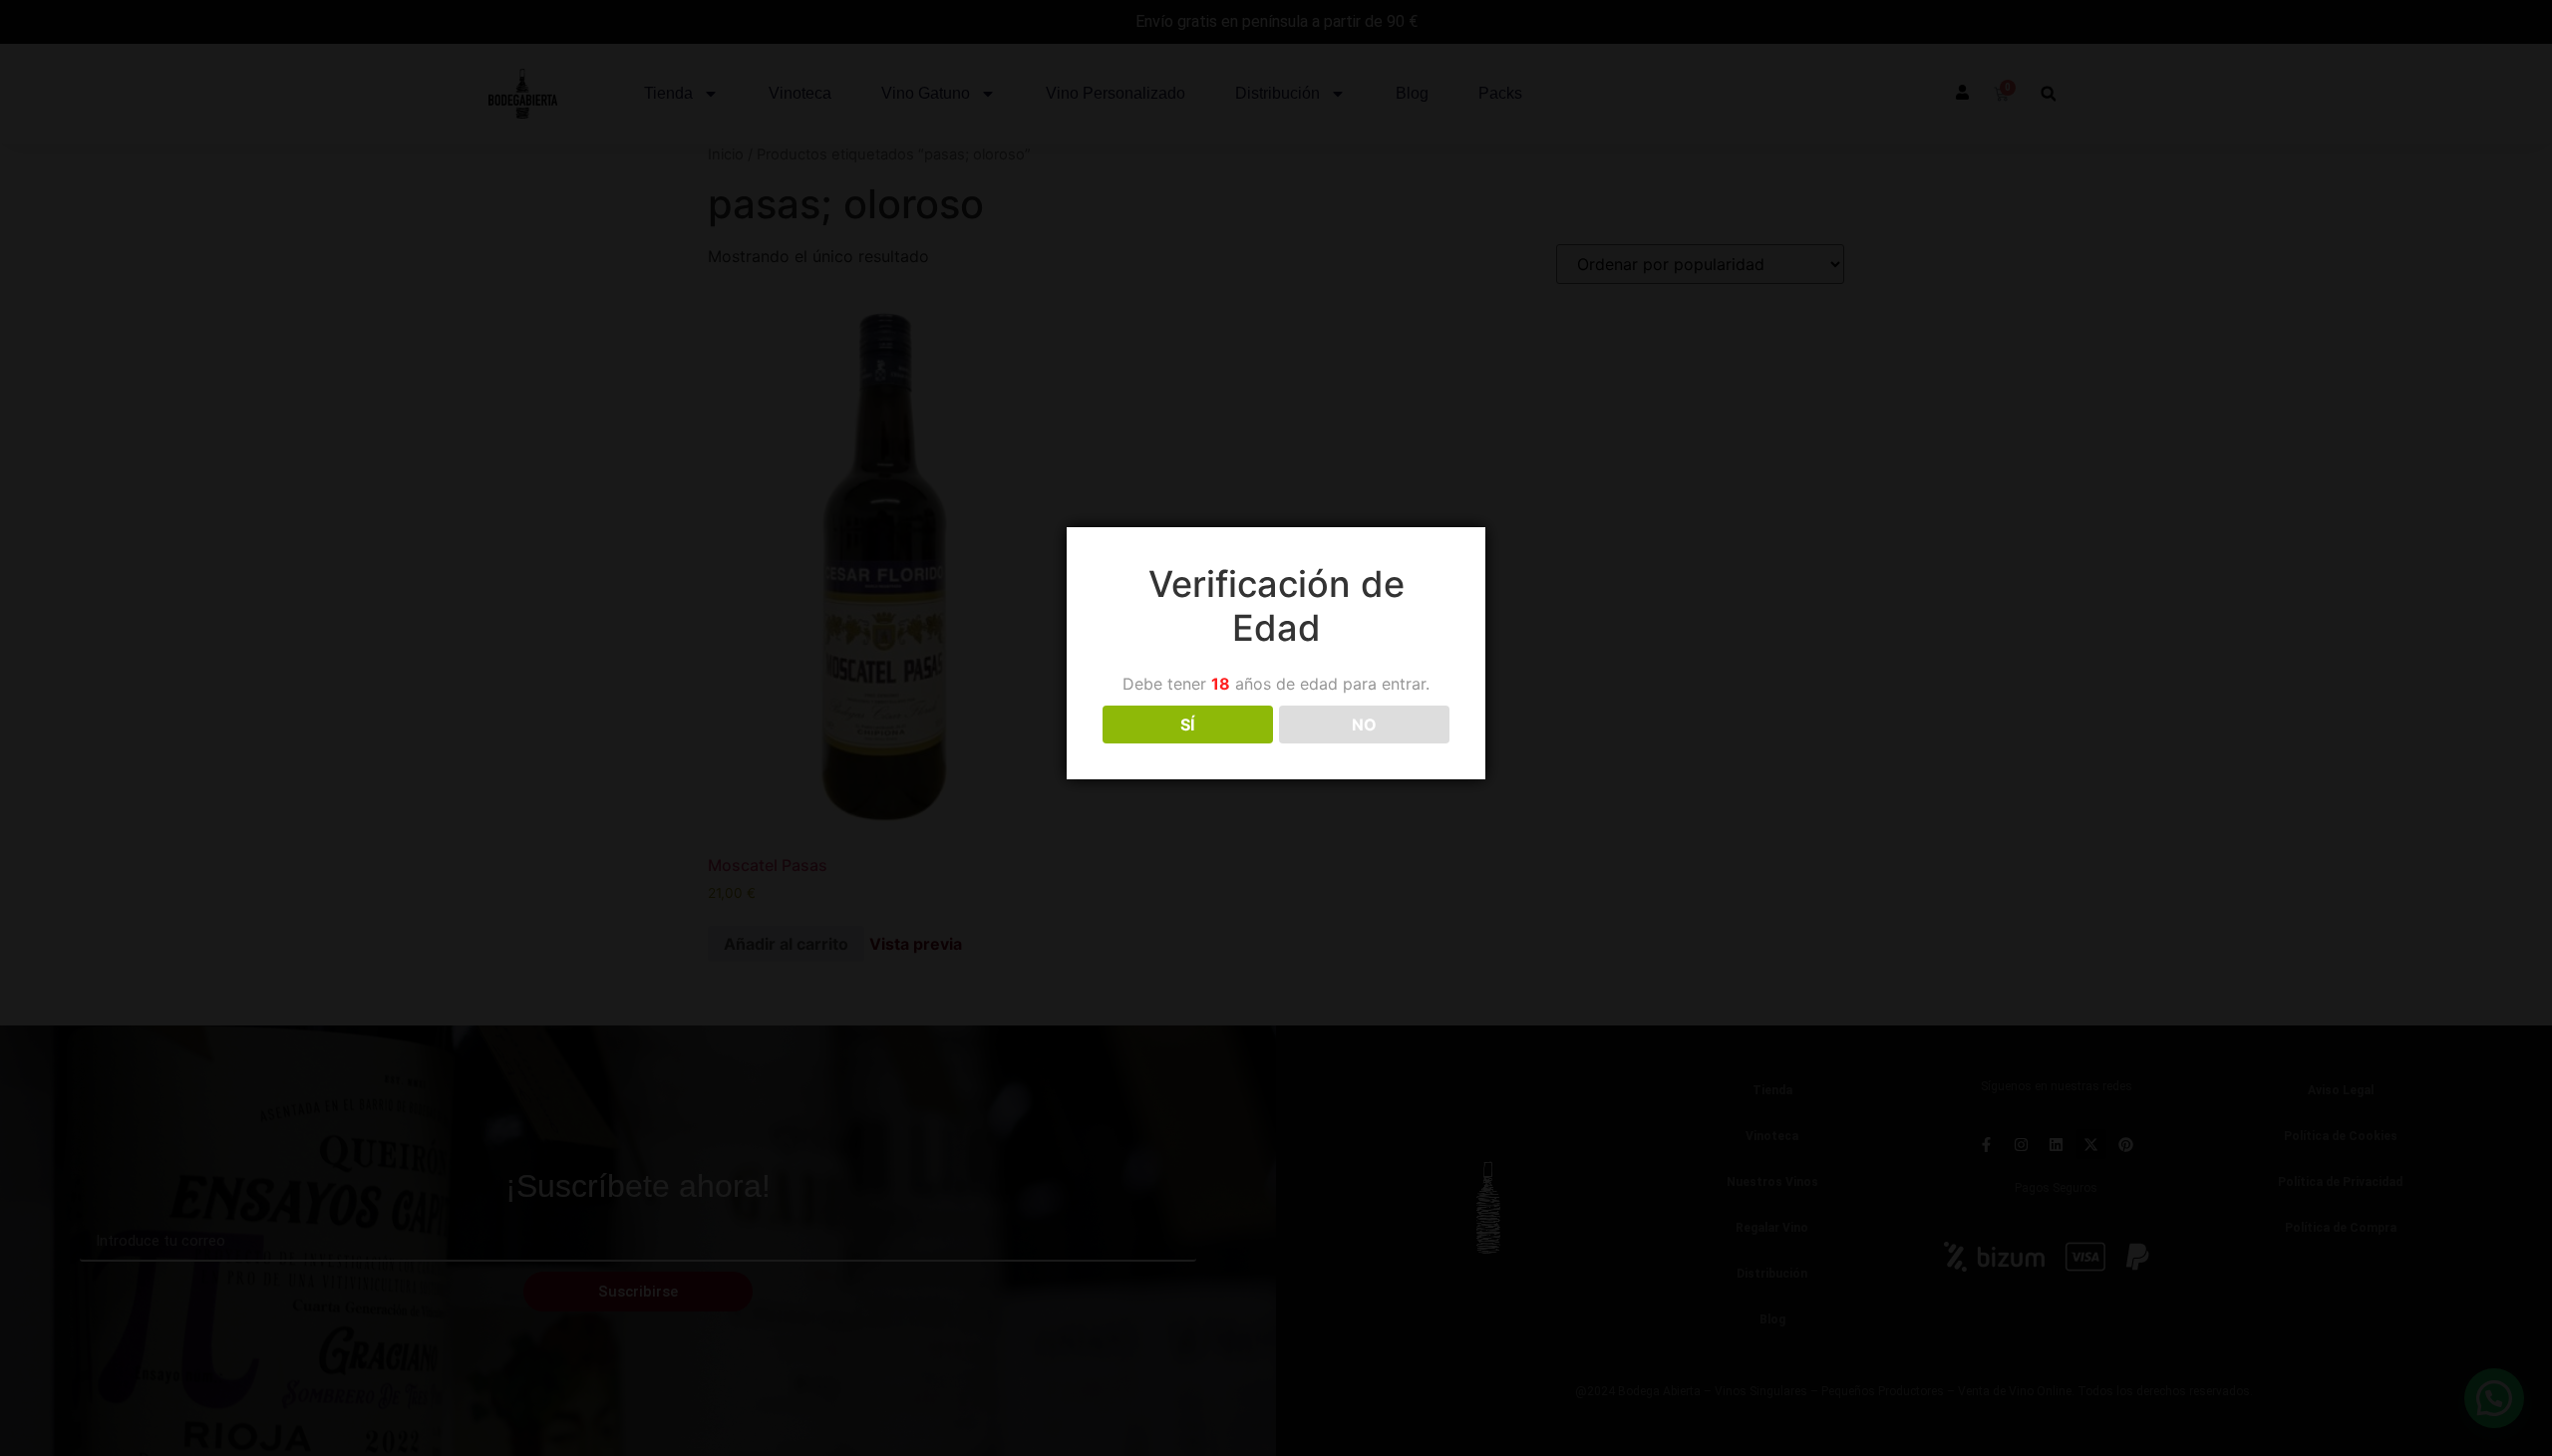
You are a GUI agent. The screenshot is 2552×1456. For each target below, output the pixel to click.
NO (1364, 725)
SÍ (1187, 725)
